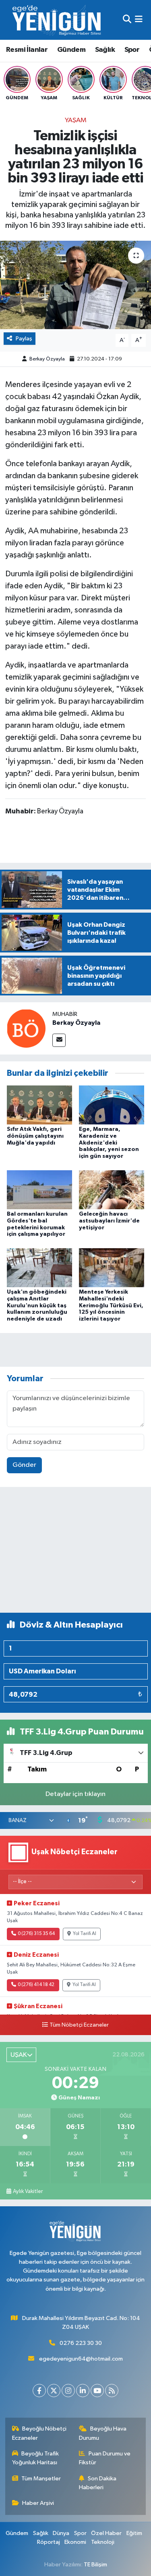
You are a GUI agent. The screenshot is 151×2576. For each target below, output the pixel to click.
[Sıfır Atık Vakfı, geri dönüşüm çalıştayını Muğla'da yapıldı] (39, 1105)
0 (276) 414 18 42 (36, 1985)
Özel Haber (106, 2533)
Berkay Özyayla (47, 359)
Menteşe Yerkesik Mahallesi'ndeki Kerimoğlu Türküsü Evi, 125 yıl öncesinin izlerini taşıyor (111, 1305)
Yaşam (76, 120)
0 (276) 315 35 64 (36, 1934)
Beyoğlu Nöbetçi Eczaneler (39, 2433)
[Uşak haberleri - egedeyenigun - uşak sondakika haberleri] (58, 20)
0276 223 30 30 (81, 2343)
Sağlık (105, 50)
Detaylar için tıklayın (75, 1794)
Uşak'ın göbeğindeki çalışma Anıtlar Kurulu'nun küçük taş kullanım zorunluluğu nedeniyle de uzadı (37, 1305)
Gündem (71, 50)
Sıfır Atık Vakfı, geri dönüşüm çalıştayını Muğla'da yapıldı (35, 1136)
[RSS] (112, 2391)
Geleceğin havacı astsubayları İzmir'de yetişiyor (109, 1221)
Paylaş (24, 339)
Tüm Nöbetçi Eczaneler (79, 2025)
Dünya (61, 2533)
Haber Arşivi (38, 2503)
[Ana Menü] (139, 20)
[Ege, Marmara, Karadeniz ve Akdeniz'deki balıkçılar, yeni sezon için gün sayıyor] (112, 1105)
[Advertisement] (75, 1553)
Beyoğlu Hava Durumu (103, 2433)
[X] (54, 2391)
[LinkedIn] (83, 2391)
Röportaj (49, 2542)
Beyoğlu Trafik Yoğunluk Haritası (36, 2458)
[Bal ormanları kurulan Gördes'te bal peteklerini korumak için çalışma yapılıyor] (39, 1189)
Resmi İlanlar (27, 50)
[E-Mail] (59, 1040)
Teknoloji (103, 2542)
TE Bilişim (95, 2565)
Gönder (24, 1465)
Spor (132, 50)
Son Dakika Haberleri (98, 2483)
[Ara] (127, 20)
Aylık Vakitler (28, 2191)
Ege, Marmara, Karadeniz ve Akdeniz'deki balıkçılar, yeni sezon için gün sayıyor (109, 1143)
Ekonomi (75, 2542)
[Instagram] (68, 2391)
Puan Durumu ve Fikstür (105, 2458)
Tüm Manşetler (41, 2479)
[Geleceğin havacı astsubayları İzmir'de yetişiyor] (112, 1189)
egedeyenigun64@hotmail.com (81, 2359)
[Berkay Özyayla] (26, 1028)
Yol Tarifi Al (85, 1934)
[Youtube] (97, 2391)
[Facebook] (39, 2391)
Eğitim (134, 2533)
